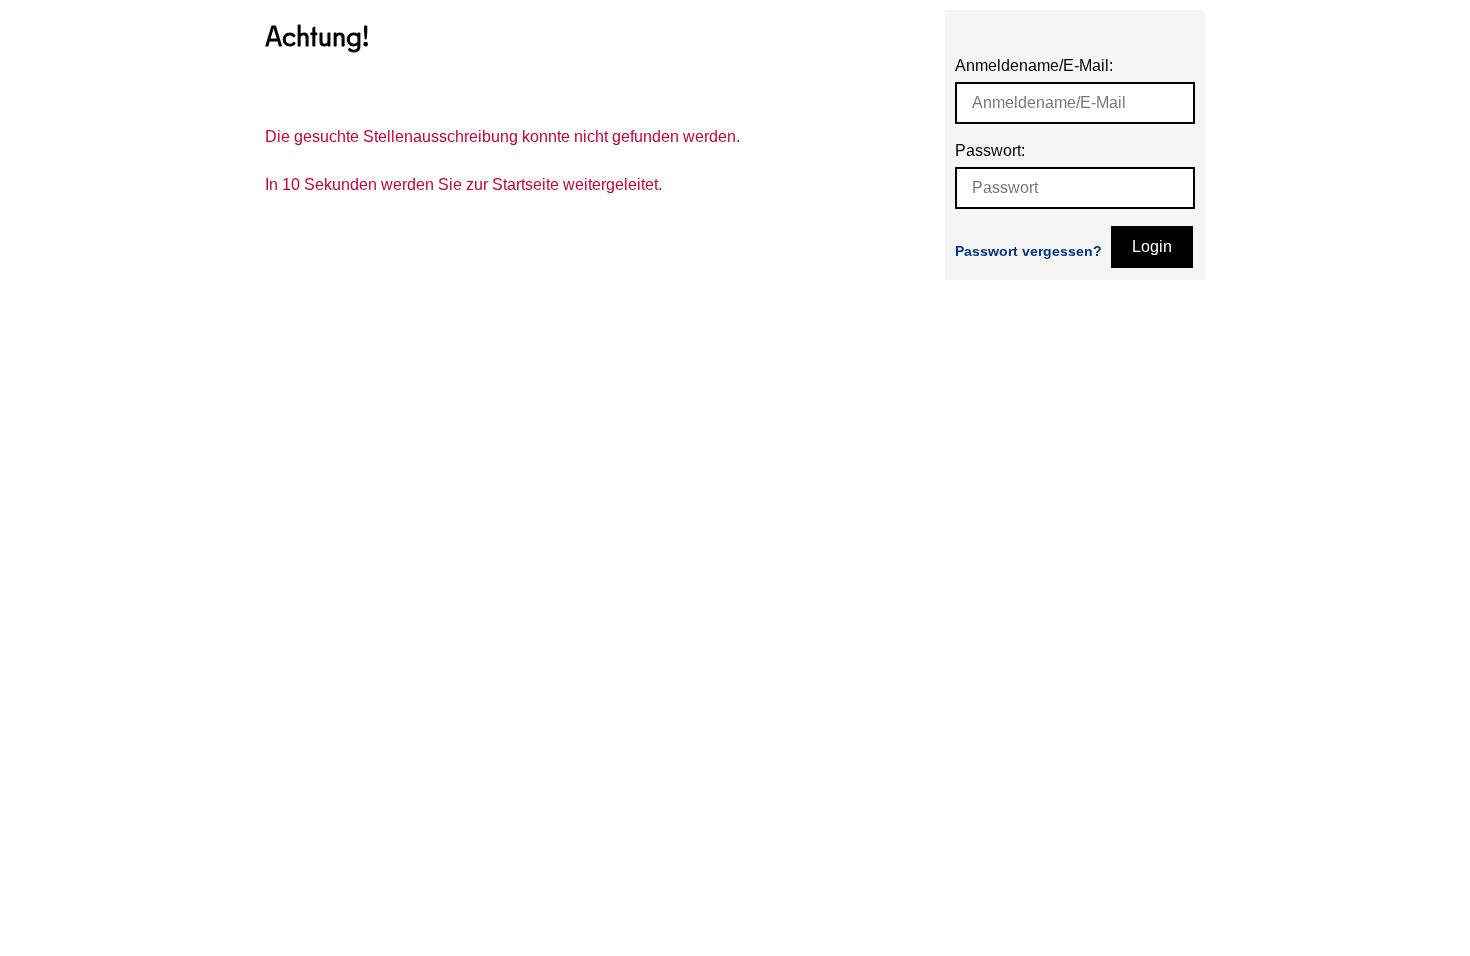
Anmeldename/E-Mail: (1034, 65)
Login (1152, 246)
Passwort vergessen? (1028, 251)
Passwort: (990, 150)
